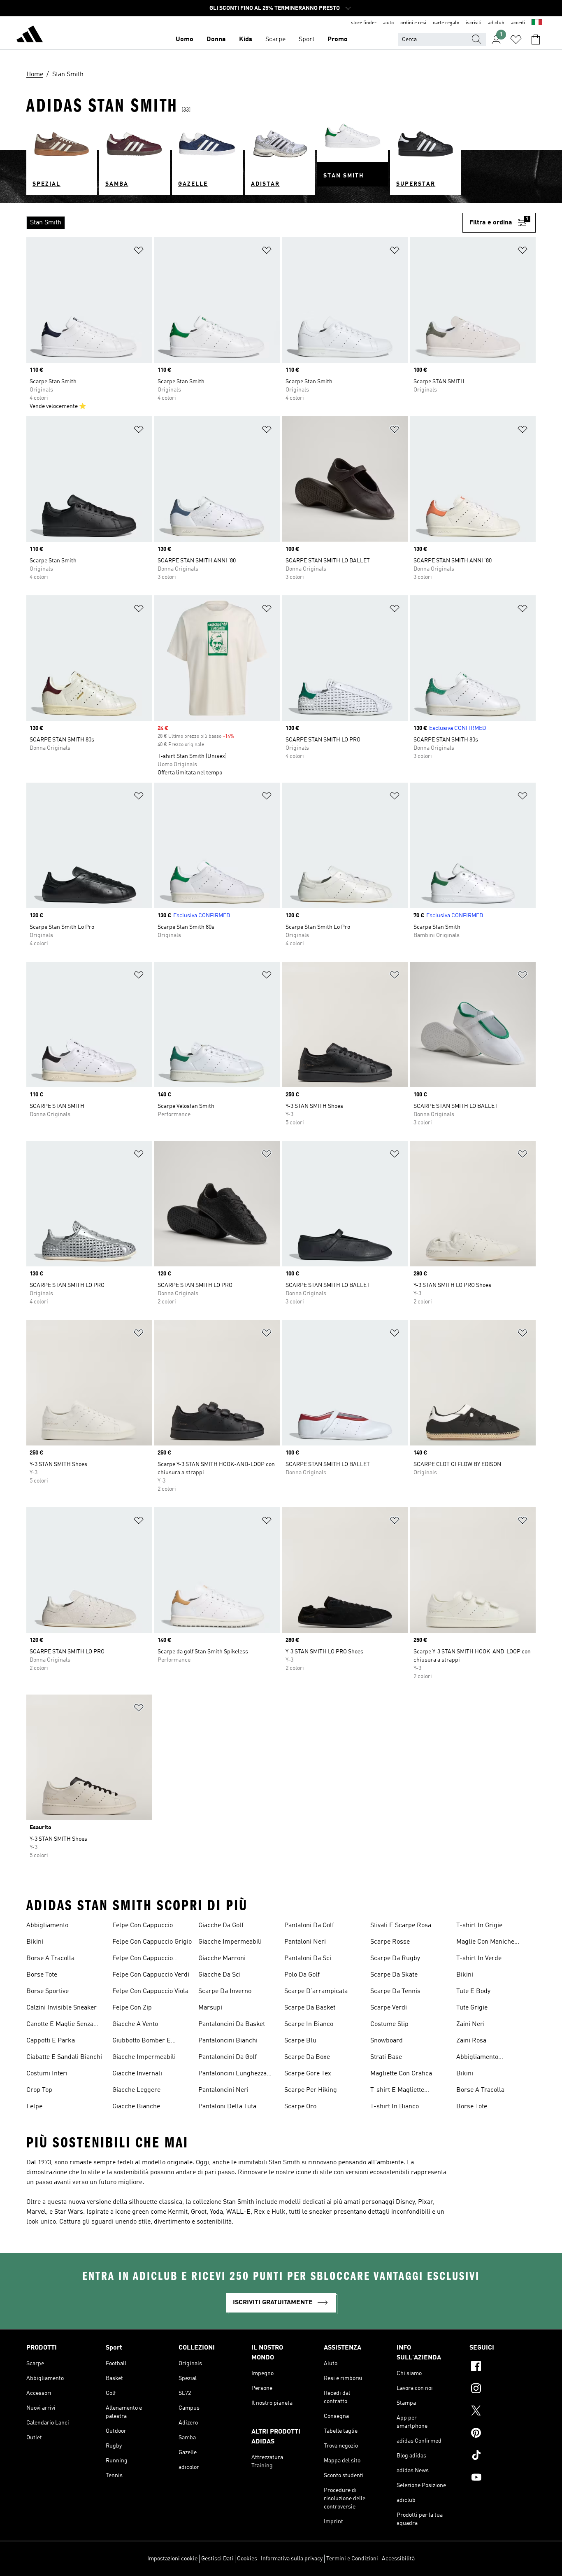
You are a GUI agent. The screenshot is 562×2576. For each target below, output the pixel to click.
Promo (338, 40)
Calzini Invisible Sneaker (62, 2008)
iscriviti (474, 23)
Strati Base (386, 2057)
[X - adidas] (503, 2412)
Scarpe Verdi (389, 2008)
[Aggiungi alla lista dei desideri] (139, 252)
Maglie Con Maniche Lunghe (485, 1943)
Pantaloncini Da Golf (228, 2057)
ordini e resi (413, 23)
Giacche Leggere (136, 2090)
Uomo (185, 40)
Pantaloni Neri (305, 1942)
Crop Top (39, 2090)
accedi (518, 23)
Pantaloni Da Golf (309, 1926)
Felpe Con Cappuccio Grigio (152, 1942)
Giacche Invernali (137, 2074)
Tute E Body (473, 1991)
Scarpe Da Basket (310, 2008)
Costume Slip (389, 2024)
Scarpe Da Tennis (395, 1991)
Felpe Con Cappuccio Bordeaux (143, 1926)
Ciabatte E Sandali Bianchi (64, 2057)
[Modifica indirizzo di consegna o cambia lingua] (537, 23)
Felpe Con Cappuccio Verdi (151, 1975)
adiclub (496, 23)
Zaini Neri (470, 2024)
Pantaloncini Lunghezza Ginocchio (232, 2075)
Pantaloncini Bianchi (228, 2041)
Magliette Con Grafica (401, 2074)
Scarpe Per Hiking (311, 2090)
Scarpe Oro (300, 2107)
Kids (246, 40)
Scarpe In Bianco (309, 2024)
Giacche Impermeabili (144, 2057)
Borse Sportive (48, 1991)
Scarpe (275, 40)
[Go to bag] (536, 40)
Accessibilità (398, 2559)
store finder (364, 23)
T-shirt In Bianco (395, 2107)
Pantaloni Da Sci (308, 1958)
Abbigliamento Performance (47, 1926)
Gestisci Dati (217, 2559)
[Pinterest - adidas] (503, 2434)
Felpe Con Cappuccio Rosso (143, 1959)
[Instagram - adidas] (503, 2390)
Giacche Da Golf (221, 1926)
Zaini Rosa (471, 2041)
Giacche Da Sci (219, 1975)
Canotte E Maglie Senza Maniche (60, 2025)
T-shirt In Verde (479, 1958)
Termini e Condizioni (352, 2559)
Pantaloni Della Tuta (227, 2107)
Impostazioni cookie (172, 2559)
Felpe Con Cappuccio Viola (150, 1991)
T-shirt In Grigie (479, 1926)
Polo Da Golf (302, 1975)
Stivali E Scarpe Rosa (401, 1926)
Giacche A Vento (135, 2024)
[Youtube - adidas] (503, 2478)
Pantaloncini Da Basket (232, 2024)
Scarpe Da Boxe (307, 2057)
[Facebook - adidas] (503, 2367)
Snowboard (387, 2041)
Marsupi (210, 2008)
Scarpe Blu (300, 2041)
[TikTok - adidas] (503, 2456)
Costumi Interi (47, 2074)
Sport (307, 40)
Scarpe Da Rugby (395, 1958)
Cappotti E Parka (51, 2041)
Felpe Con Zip (132, 2008)
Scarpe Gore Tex (308, 2074)
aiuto (388, 23)
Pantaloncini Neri (223, 2090)
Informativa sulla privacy (292, 2559)
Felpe (34, 2107)
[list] (244, 223)
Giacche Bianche (136, 2107)
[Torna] (30, 35)
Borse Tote (42, 1975)
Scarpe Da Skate (394, 1975)
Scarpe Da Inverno (225, 1991)
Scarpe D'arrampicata (316, 1991)
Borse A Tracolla (50, 1958)
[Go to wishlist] (516, 40)
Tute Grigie (472, 2008)
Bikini (35, 1942)
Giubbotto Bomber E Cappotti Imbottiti (142, 2042)
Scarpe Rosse (390, 1942)
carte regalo (446, 23)
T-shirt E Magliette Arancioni (397, 2091)
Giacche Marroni (222, 1958)
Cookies (247, 2559)
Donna (216, 40)
